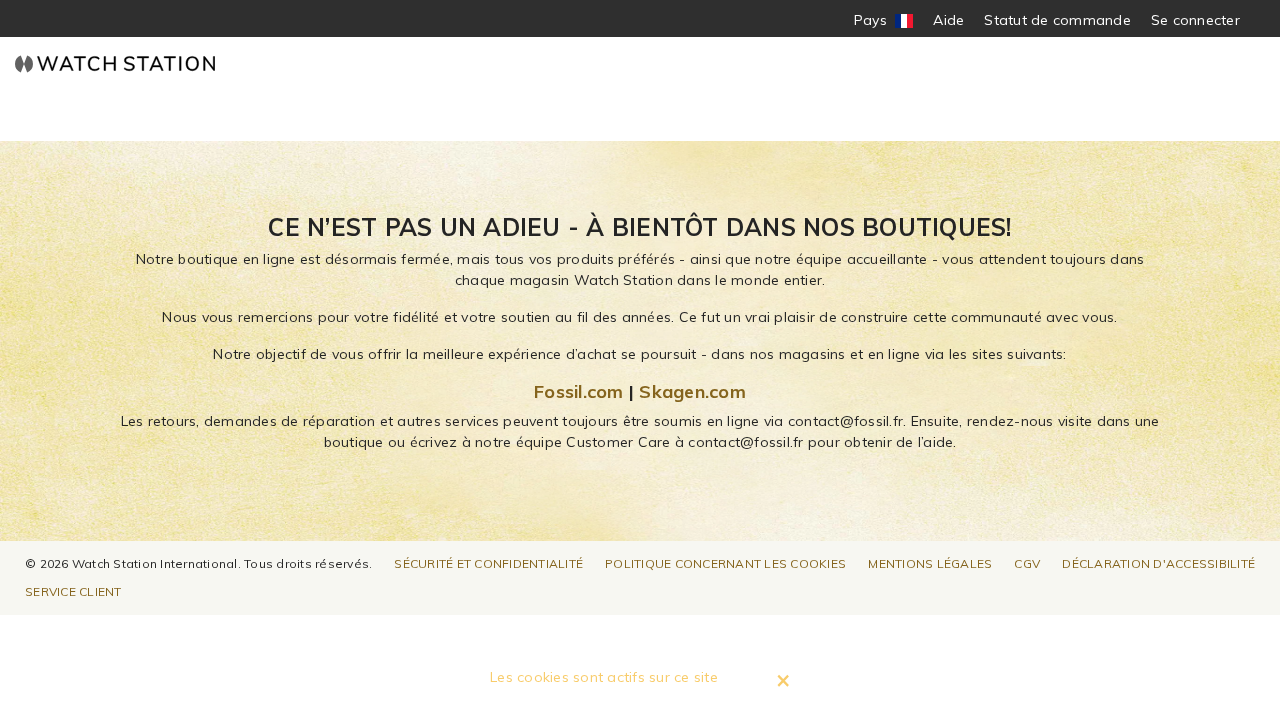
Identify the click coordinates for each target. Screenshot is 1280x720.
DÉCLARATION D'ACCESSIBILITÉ (1158, 563)
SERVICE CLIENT (73, 591)
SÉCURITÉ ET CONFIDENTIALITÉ (488, 563)
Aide (948, 20)
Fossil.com (579, 391)
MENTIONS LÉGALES (930, 563)
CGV (1027, 563)
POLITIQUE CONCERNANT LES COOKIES (725, 563)
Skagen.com (692, 391)
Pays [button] (884, 20)
